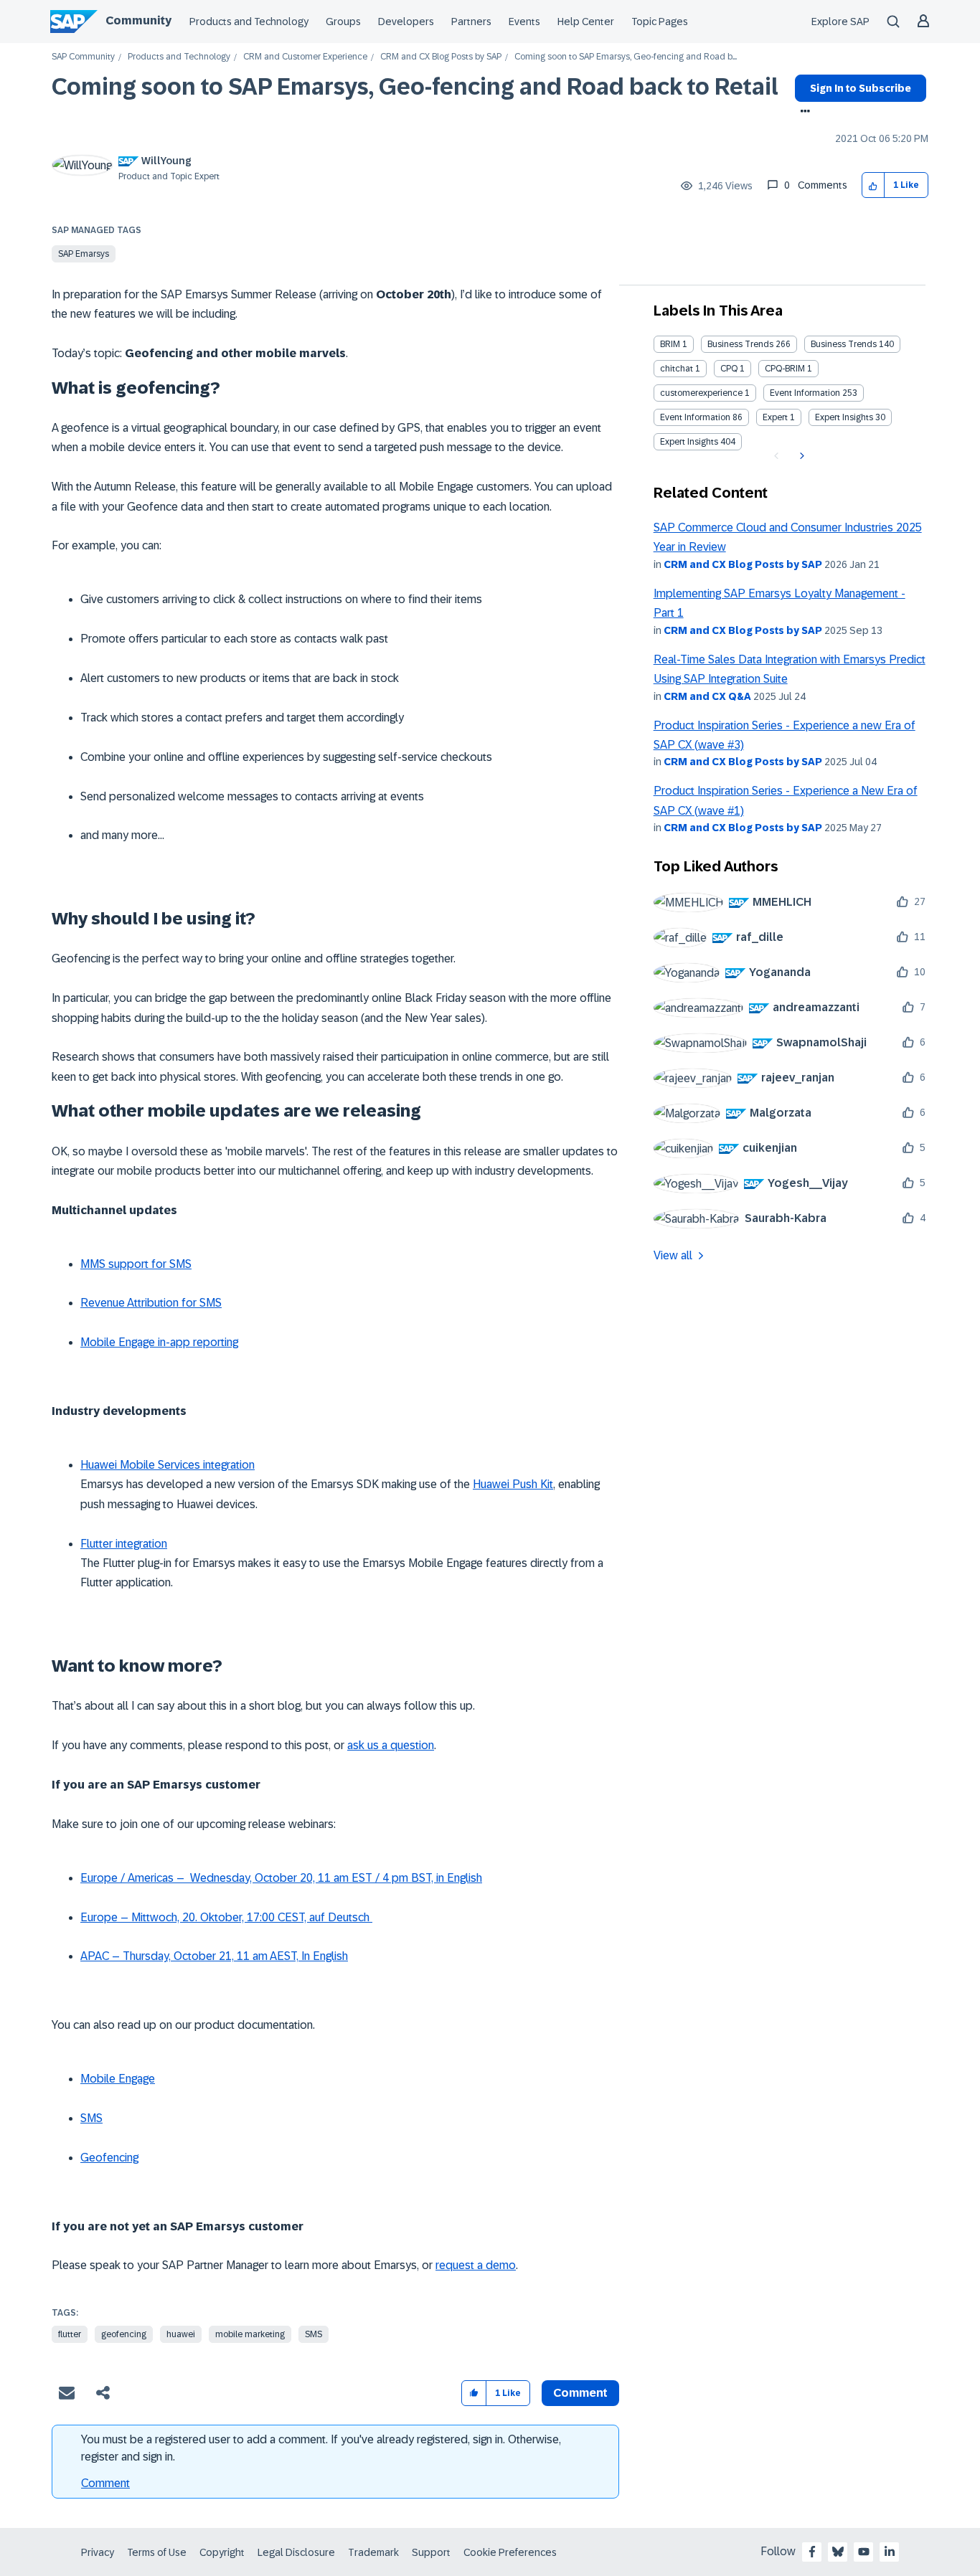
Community (138, 20)
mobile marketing (250, 2334)
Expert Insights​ (689, 442)
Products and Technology (249, 22)
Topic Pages (660, 22)
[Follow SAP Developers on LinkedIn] (890, 2552)
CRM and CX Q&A (707, 696)
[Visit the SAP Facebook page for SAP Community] (812, 2552)
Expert (775, 417)
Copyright (222, 2552)
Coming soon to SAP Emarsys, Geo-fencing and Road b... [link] (626, 57)
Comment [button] (580, 2393)
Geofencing (109, 2158)
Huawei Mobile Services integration (168, 1465)
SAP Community (83, 57)
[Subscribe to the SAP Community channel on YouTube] (864, 2552)
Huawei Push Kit (513, 1484)
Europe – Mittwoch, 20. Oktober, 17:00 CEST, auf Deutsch (226, 1917)
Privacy (98, 2552)
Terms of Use (157, 2552)
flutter (70, 2334)
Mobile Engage (118, 2079)
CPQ (729, 369)
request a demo (476, 2265)
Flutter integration (124, 1544)
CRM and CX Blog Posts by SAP (441, 57)
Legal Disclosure (296, 2552)
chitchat (677, 369)
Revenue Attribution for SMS (151, 1303)
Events (524, 22)
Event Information (805, 393)
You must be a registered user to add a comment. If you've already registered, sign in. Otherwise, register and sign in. (321, 2448)
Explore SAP (840, 22)
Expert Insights (844, 417)
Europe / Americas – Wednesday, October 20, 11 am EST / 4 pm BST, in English (281, 1878)
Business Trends (740, 344)
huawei (181, 2334)
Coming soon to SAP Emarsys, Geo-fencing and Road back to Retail (415, 87)
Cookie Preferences (510, 2552)
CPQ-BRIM (785, 369)
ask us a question (391, 1745)
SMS (91, 2118)
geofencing (124, 2334)
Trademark (373, 2552)
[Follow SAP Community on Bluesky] (838, 2552)
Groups (343, 22)
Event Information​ (695, 417)
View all (673, 1255)
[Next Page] (800, 456)
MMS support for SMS (136, 1264)
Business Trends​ (844, 344)
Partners (471, 22)
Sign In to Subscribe (861, 88)
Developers (406, 22)
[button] (873, 185)
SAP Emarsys (84, 254)
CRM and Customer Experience (305, 57)
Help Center (586, 22)
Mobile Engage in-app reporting (159, 1342)
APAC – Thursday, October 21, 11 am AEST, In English (214, 1956)
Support (431, 2552)
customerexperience (701, 393)
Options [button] (802, 113)
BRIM (670, 344)
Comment (105, 2483)
